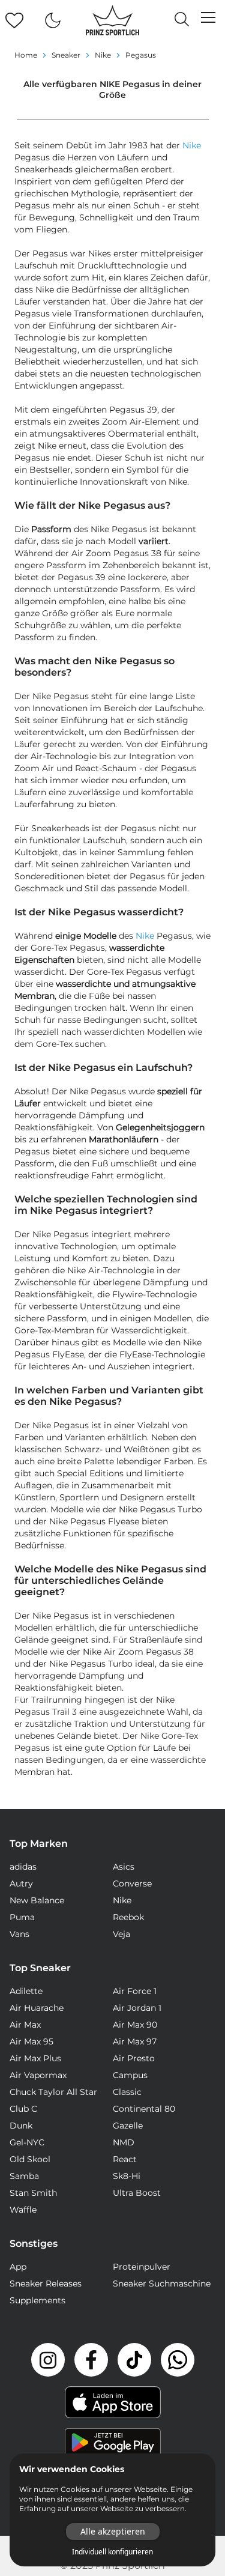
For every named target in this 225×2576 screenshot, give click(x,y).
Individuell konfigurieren (112, 2552)
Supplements (37, 2300)
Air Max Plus (35, 2058)
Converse (132, 1884)
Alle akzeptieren (113, 2531)
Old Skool (30, 2159)
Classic (127, 2092)
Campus (130, 2075)
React (125, 2159)
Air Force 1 (135, 1991)
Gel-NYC (27, 2142)
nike (103, 55)
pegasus (141, 55)
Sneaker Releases (46, 2284)
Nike (192, 145)
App (18, 2267)
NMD (124, 2142)
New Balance (37, 1900)
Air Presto (134, 2058)
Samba (24, 2176)
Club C (23, 2109)
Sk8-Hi (127, 2176)
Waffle (23, 2210)
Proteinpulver (142, 2267)
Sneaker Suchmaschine (162, 2284)
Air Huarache (37, 2008)
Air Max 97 (135, 2041)
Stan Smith (33, 2193)
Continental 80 (144, 2109)
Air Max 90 (135, 2025)
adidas (23, 1867)
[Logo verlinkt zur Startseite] (112, 20)
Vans (19, 1934)
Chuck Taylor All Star (53, 2092)
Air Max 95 (31, 2041)
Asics (124, 1867)
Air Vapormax (38, 2075)
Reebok (128, 1917)
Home (26, 55)
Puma (22, 1917)
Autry (21, 1884)
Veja (121, 1934)
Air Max (25, 2025)
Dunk (21, 2126)
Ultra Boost (137, 2193)
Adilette (26, 1991)
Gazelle (128, 2126)
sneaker (66, 55)
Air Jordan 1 (137, 2008)
